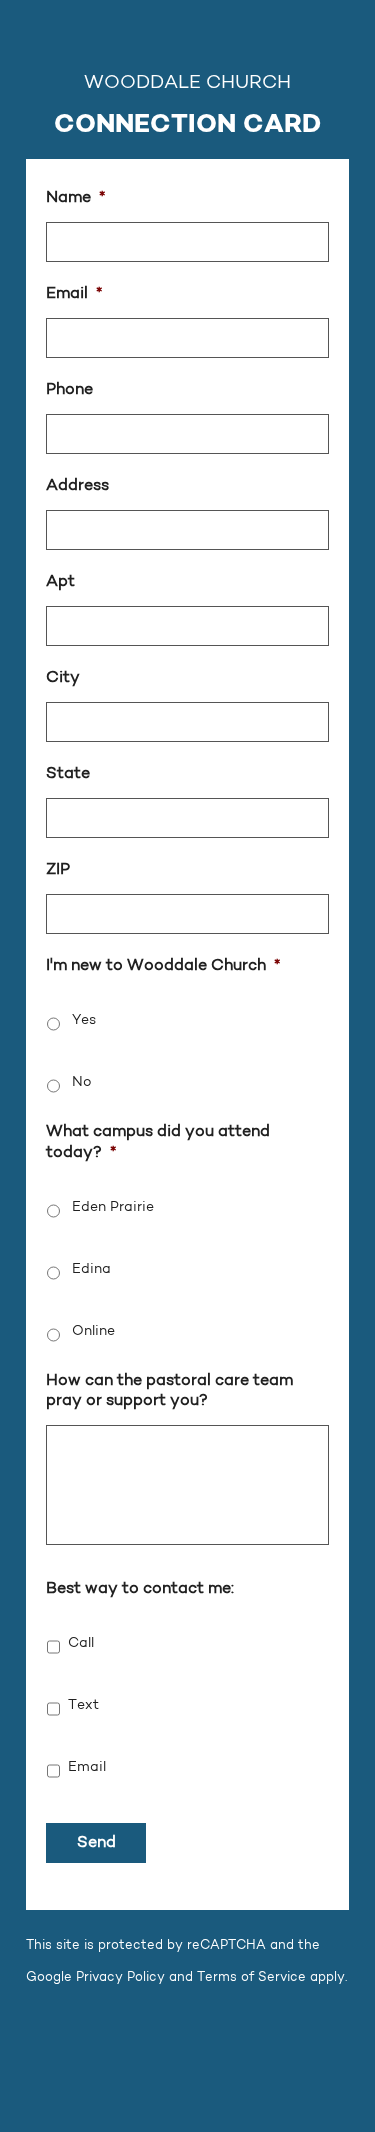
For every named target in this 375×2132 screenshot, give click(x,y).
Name (75, 198)
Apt (60, 582)
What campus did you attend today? (158, 1142)
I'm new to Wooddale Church (163, 966)
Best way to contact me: (140, 1589)
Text (83, 1706)
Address (77, 486)
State (68, 774)
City (63, 678)
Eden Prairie (113, 1208)
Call (81, 1644)
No (82, 1083)
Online (93, 1332)
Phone (69, 390)
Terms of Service (251, 1977)
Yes (84, 1021)
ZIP (58, 870)
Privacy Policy (120, 1977)
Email (74, 294)
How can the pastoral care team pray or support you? (169, 1391)
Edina (91, 1270)
